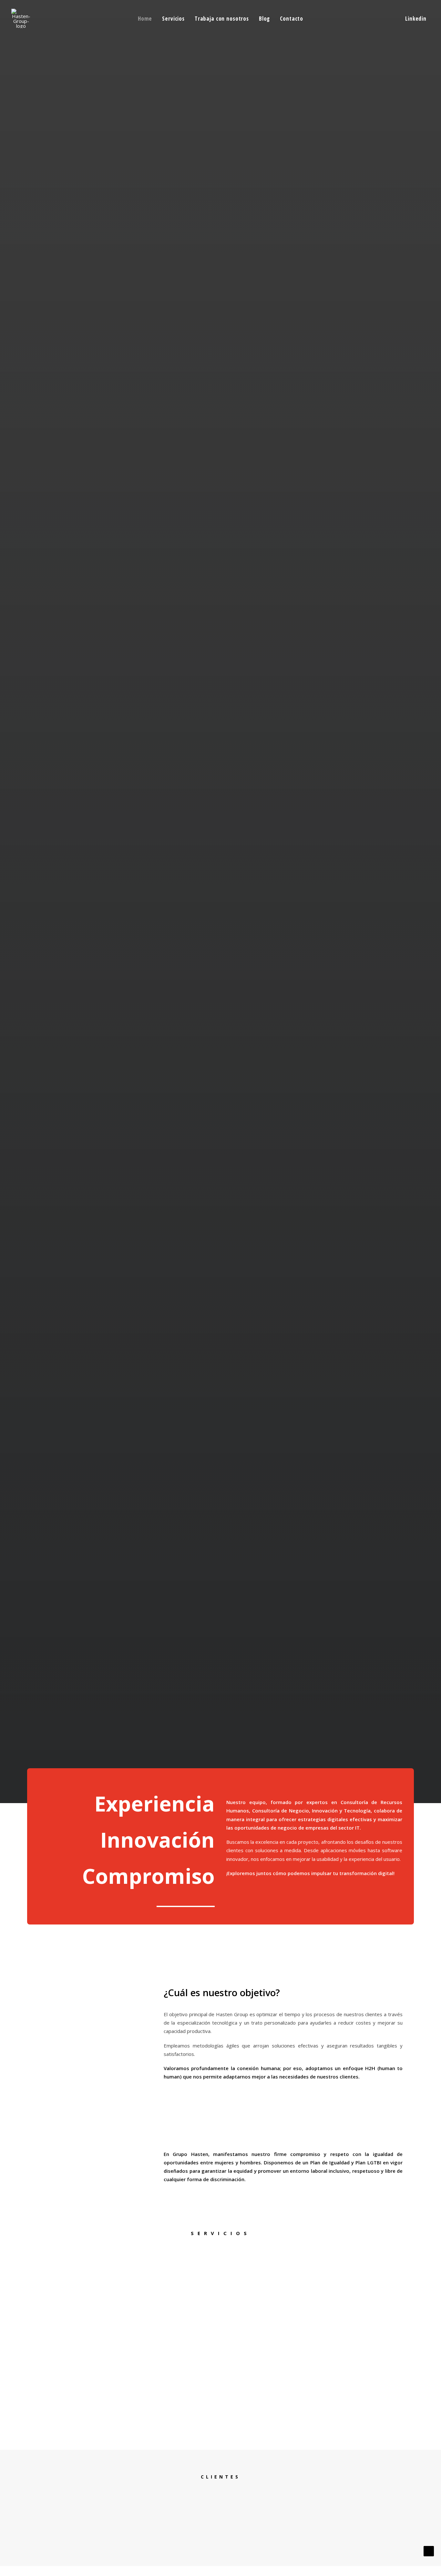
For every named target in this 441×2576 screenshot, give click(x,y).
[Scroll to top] (429, 2550)
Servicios (173, 19)
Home (145, 19)
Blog (264, 19)
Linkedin (416, 19)
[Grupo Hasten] (21, 18)
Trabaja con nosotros (222, 19)
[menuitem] (145, 18)
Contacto (292, 19)
